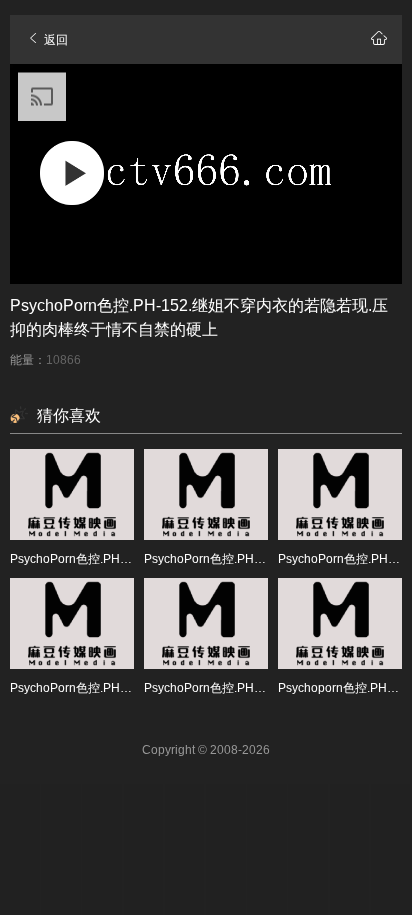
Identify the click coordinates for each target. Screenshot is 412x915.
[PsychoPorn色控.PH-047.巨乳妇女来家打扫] (206, 623)
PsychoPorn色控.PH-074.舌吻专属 (103, 688)
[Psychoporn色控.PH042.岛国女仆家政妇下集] (340, 623)
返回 (54, 40)
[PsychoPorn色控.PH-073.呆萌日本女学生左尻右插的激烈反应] (340, 494)
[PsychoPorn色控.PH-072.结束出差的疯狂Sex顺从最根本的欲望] (206, 494)
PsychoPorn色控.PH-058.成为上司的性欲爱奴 (133, 559)
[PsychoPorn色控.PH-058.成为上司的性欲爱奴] (72, 494)
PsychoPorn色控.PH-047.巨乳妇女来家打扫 (261, 688)
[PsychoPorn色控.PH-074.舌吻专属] (72, 623)
